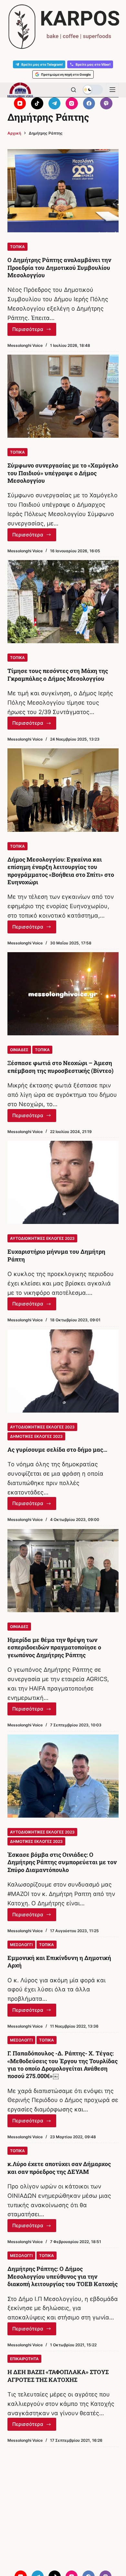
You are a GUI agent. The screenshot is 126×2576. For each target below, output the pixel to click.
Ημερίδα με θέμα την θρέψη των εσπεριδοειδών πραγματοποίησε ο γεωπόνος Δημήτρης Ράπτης (54, 1647)
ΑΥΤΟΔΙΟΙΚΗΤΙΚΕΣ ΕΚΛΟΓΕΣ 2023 (42, 1238)
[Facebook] (89, 104)
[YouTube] (20, 104)
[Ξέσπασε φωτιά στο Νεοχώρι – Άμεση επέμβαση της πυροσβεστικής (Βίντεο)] (63, 994)
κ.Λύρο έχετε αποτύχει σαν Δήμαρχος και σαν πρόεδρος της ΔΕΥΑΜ (59, 2168)
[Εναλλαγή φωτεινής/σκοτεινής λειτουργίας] (93, 90)
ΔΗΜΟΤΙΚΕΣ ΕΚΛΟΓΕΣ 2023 (36, 1436)
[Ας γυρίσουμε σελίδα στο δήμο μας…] (63, 1371)
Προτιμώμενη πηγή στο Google (66, 74)
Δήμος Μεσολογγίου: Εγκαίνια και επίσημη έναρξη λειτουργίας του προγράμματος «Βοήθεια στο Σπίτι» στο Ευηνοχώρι (61, 871)
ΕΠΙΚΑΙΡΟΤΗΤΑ (24, 2359)
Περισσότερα (34, 331)
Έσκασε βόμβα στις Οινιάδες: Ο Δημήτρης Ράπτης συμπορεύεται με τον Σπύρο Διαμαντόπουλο (62, 1862)
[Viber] (106, 104)
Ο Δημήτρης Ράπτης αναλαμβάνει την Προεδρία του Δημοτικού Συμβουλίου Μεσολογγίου (59, 267)
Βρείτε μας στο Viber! (93, 64)
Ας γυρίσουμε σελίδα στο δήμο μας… (57, 1449)
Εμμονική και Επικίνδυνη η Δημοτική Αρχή (59, 1961)
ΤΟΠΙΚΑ (17, 247)
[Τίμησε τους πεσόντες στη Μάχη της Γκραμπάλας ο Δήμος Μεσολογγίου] (63, 602)
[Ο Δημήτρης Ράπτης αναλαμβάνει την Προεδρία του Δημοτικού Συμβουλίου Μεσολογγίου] (63, 191)
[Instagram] (72, 104)
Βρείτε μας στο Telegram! (42, 64)
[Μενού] (112, 90)
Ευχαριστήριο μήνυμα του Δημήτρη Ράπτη (56, 1255)
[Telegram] (55, 104)
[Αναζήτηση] (73, 90)
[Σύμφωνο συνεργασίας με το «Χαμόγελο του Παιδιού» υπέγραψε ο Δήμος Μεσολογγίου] (63, 396)
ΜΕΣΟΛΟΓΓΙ (21, 1945)
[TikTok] (37, 104)
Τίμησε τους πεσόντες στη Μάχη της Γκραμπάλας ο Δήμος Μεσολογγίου (58, 674)
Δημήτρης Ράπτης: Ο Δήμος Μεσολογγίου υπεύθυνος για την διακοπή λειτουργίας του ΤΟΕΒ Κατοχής (63, 2276)
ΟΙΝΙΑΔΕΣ (19, 1050)
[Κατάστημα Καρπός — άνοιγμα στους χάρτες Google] (63, 27)
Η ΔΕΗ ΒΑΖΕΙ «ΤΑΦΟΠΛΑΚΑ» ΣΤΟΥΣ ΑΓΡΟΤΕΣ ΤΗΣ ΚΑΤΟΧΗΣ (58, 2376)
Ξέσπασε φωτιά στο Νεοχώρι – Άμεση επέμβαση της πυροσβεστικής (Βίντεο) (60, 1067)
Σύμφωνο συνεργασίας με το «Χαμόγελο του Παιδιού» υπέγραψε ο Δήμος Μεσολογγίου (63, 473)
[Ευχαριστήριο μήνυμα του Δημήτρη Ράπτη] (63, 1182)
